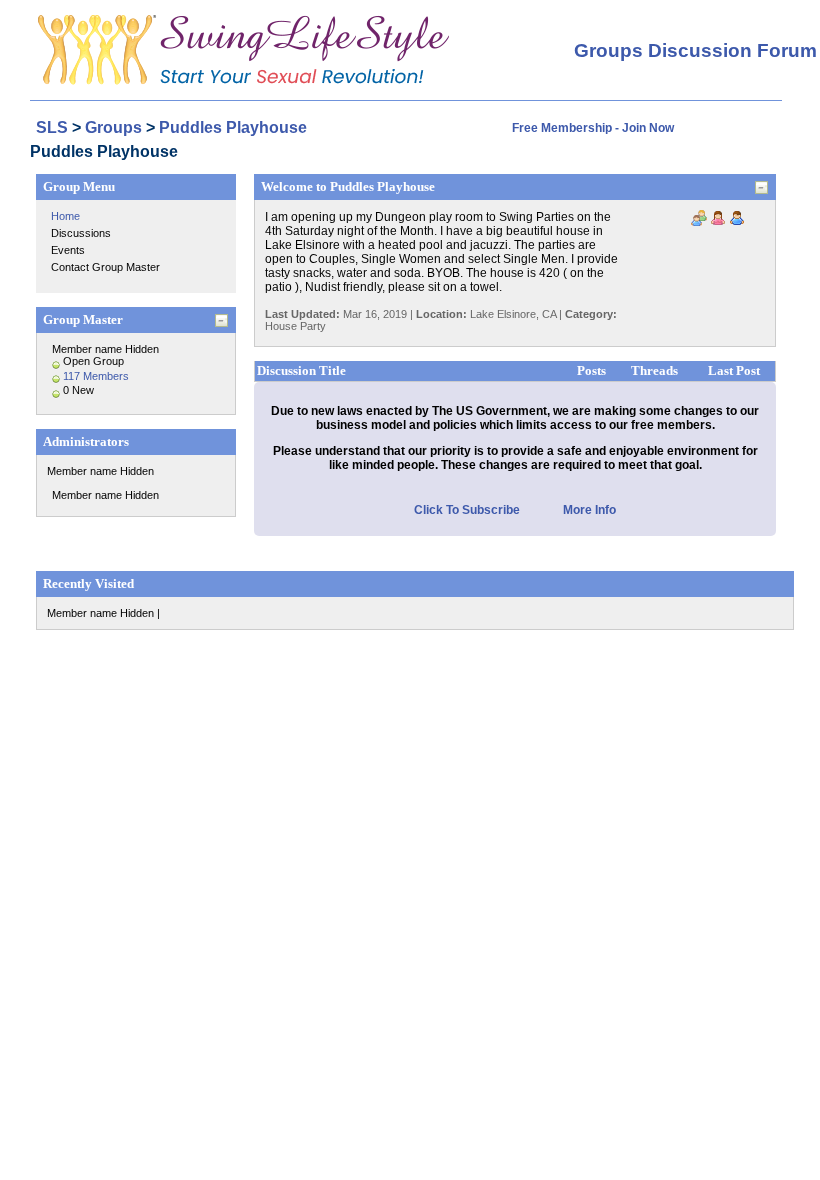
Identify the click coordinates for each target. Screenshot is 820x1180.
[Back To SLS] (240, 22)
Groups (113, 127)
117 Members (96, 376)
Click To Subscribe (467, 510)
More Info (589, 510)
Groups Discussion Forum (695, 50)
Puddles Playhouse (233, 127)
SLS (52, 127)
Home (65, 216)
